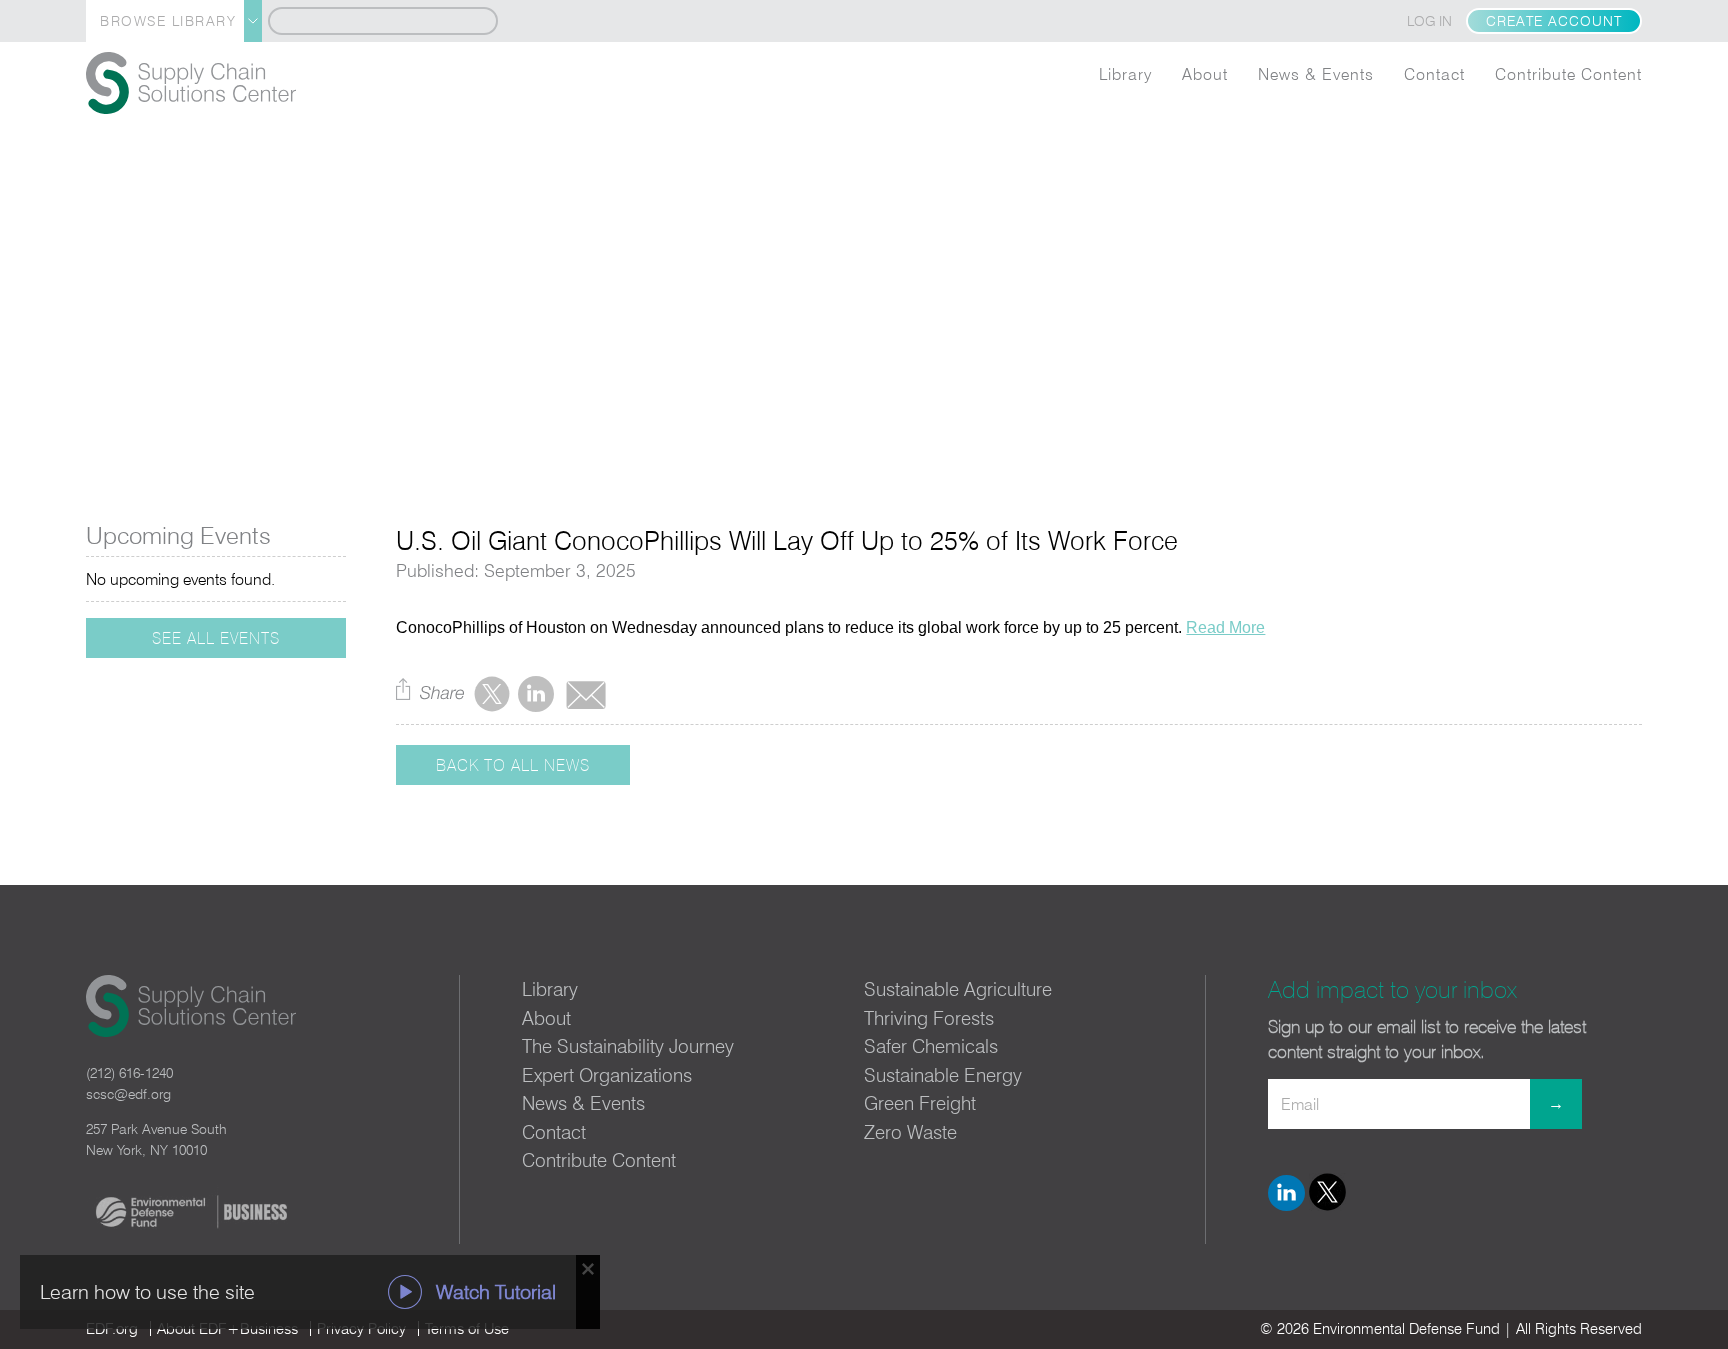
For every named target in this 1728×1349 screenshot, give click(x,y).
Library (1125, 74)
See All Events (216, 638)
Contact (1434, 74)
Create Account (1554, 21)
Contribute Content (1568, 74)
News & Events (1316, 74)
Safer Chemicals (931, 1046)
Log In (1429, 21)
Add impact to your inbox (1392, 989)
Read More (1225, 627)
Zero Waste (910, 1132)
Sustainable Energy (943, 1075)
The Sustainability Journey (628, 1046)
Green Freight (920, 1103)
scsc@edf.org (128, 1094)
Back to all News (513, 765)
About (1205, 74)
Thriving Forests (929, 1018)
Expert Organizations (607, 1075)
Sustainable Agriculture (958, 989)
